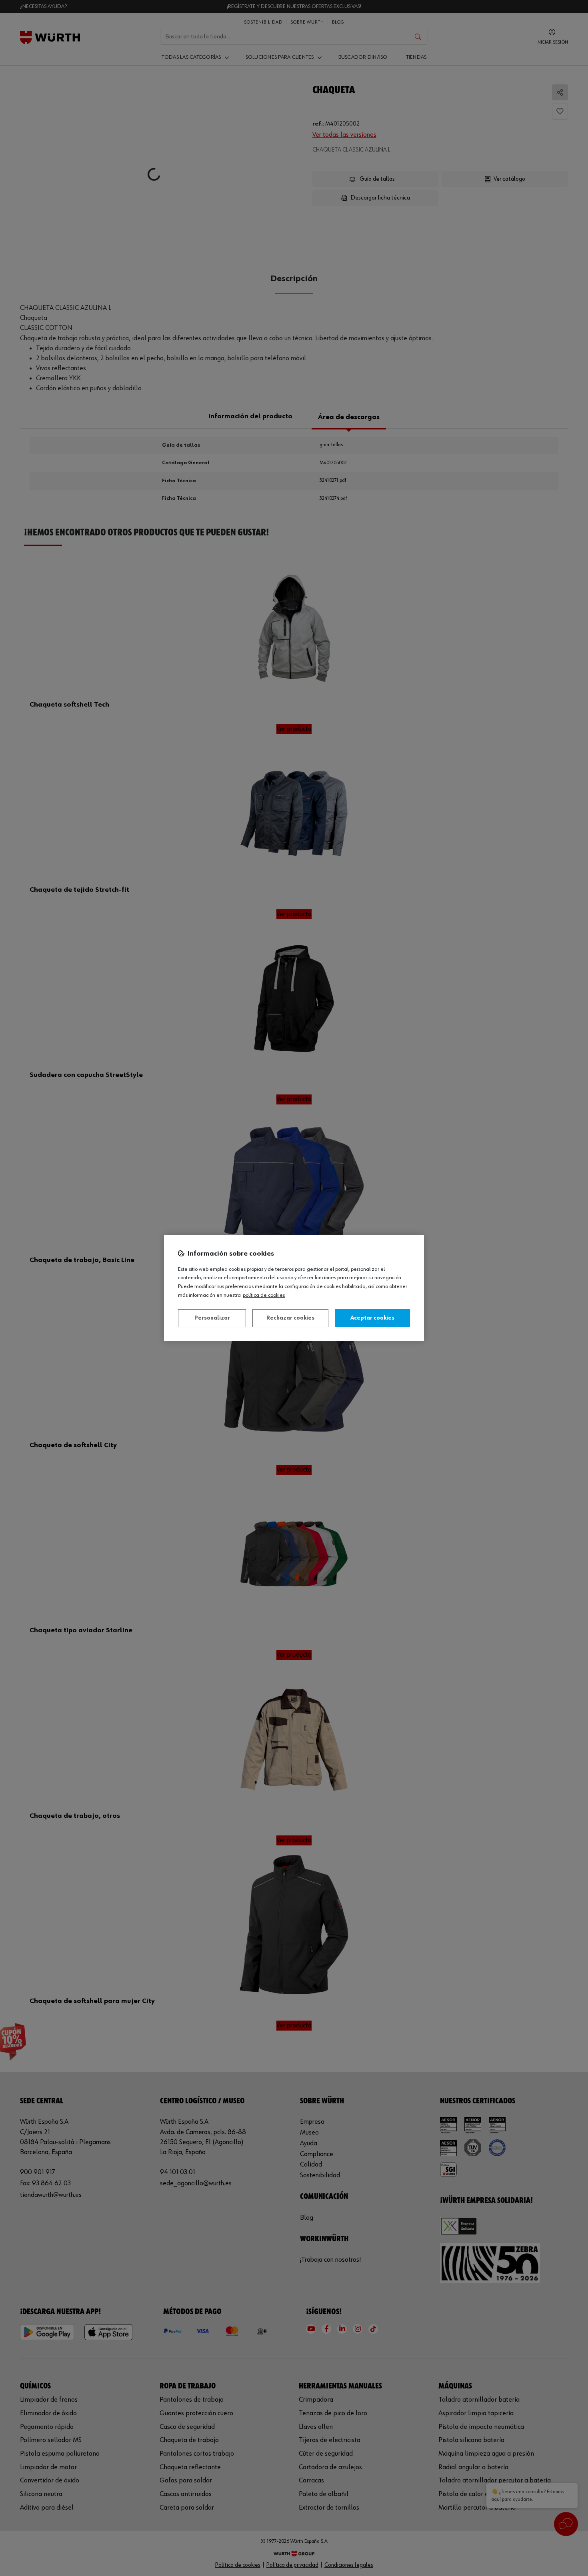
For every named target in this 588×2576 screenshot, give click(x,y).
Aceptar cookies (372, 1318)
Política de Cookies (264, 1295)
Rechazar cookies (290, 1318)
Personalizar (212, 1318)
